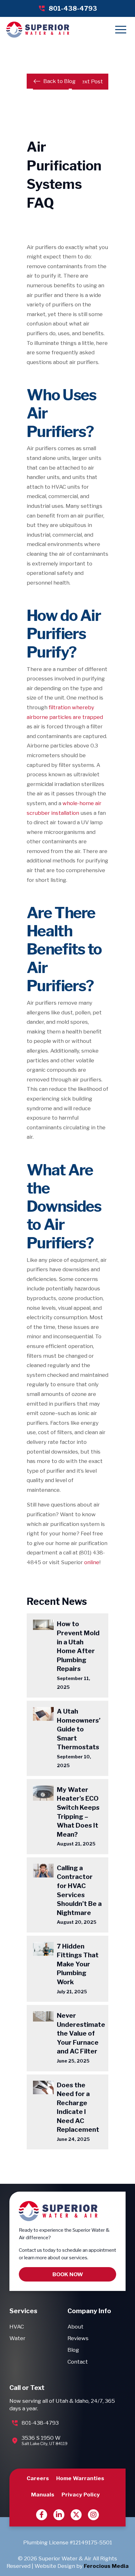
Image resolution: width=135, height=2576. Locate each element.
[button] (121, 30)
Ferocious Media (106, 2566)
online (92, 1562)
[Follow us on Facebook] (42, 2515)
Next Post (90, 81)
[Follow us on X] (76, 2515)
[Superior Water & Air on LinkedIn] (59, 2515)
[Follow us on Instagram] (93, 2515)
